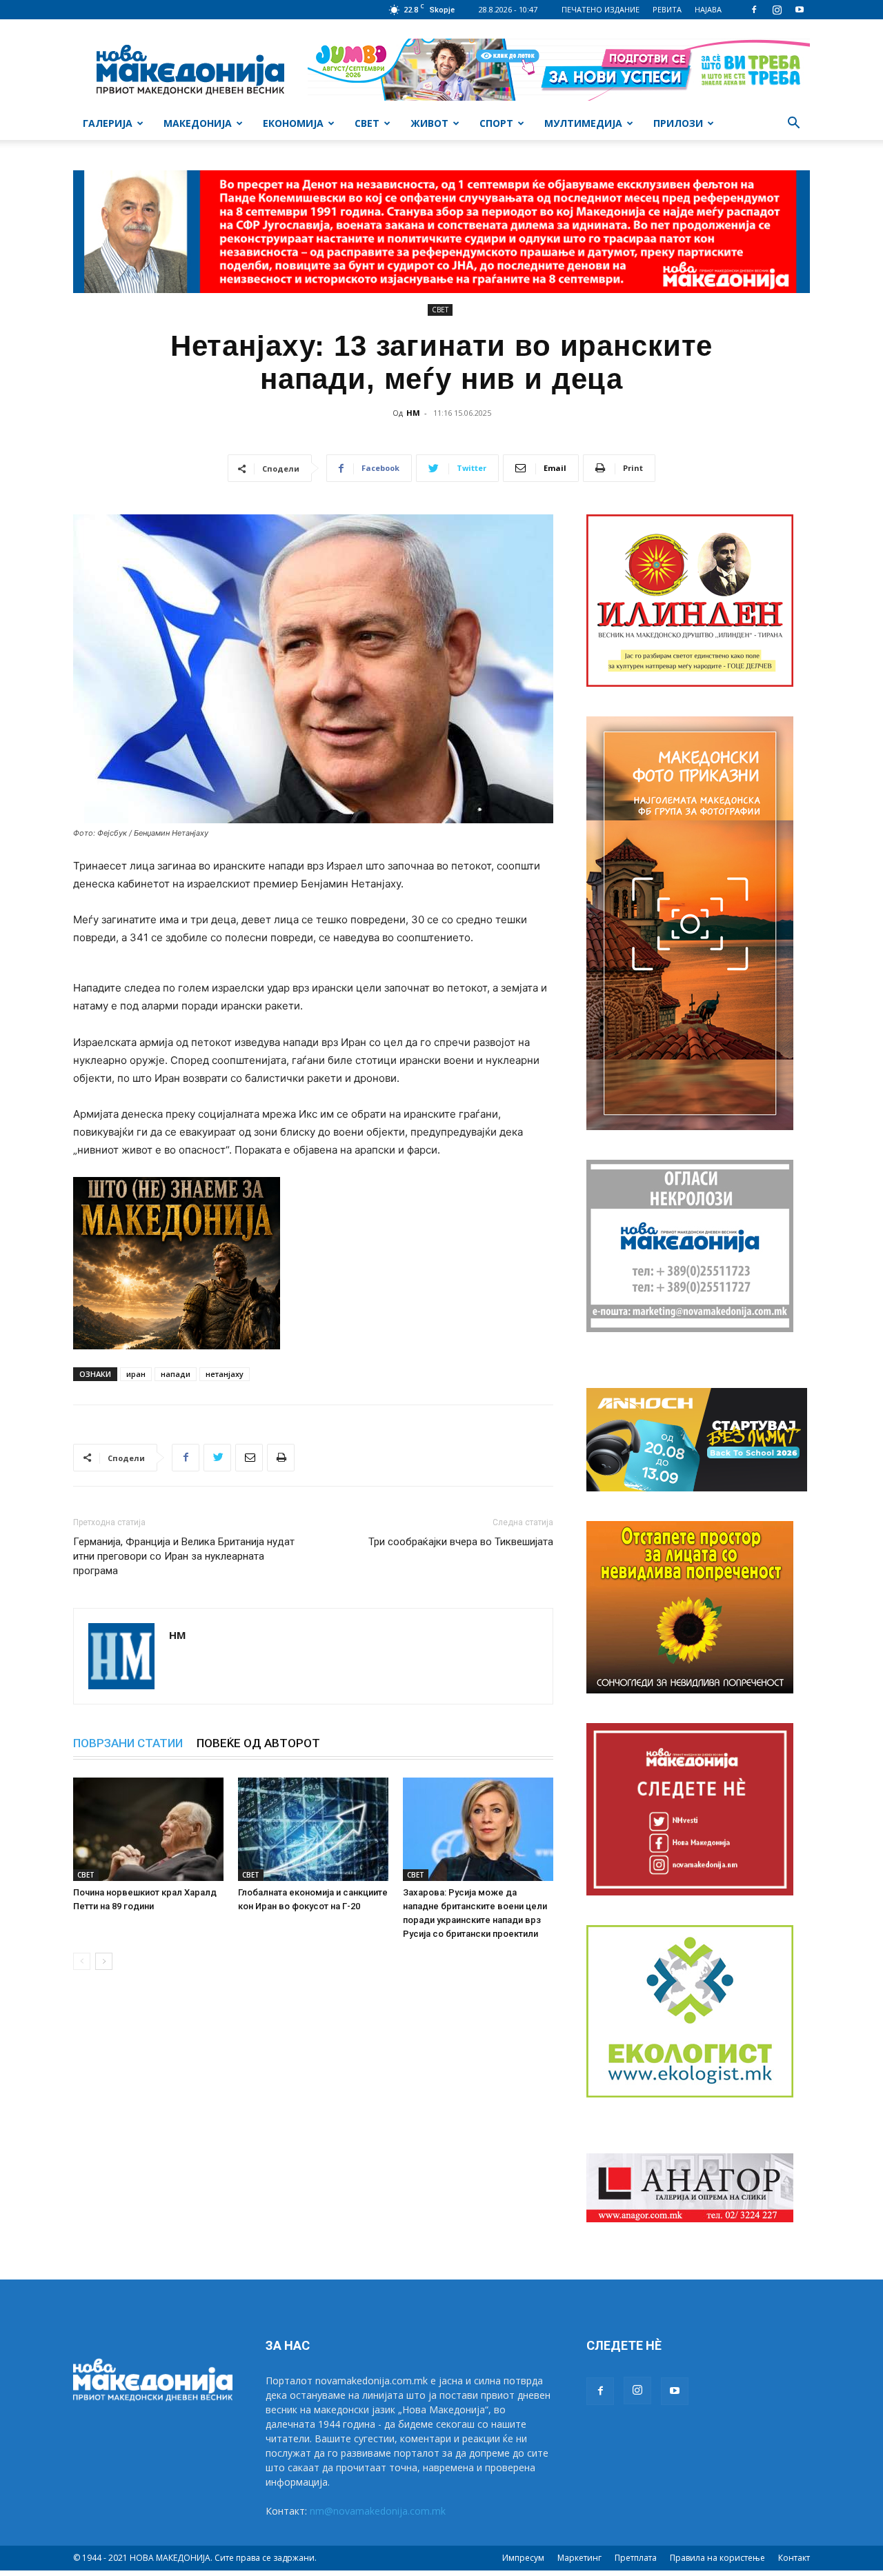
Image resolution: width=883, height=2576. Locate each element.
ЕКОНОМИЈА (293, 123)
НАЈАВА (708, 9)
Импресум (523, 2558)
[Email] (249, 1458)
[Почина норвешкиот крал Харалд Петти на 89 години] (148, 1829)
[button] (793, 124)
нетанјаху (225, 1374)
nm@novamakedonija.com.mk (378, 2511)
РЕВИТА (667, 9)
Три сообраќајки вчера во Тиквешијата (461, 1542)
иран (136, 1374)
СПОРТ (496, 123)
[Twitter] (217, 1458)
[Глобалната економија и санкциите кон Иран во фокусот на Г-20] (313, 1829)
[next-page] (104, 1961)
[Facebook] (754, 10)
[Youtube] (800, 10)
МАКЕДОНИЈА (198, 123)
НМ (413, 413)
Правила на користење (717, 2558)
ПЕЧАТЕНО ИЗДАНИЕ (601, 9)
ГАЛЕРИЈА (108, 123)
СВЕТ (367, 123)
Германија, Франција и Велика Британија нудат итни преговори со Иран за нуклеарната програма (184, 1556)
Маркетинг (579, 2558)
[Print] (281, 1458)
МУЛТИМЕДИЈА (583, 123)
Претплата (636, 2558)
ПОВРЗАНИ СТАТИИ (128, 1743)
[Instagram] (777, 10)
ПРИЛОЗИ (678, 123)
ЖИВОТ (429, 123)
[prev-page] (82, 1961)
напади (176, 1374)
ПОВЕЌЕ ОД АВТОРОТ (258, 1743)
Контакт (794, 2558)
